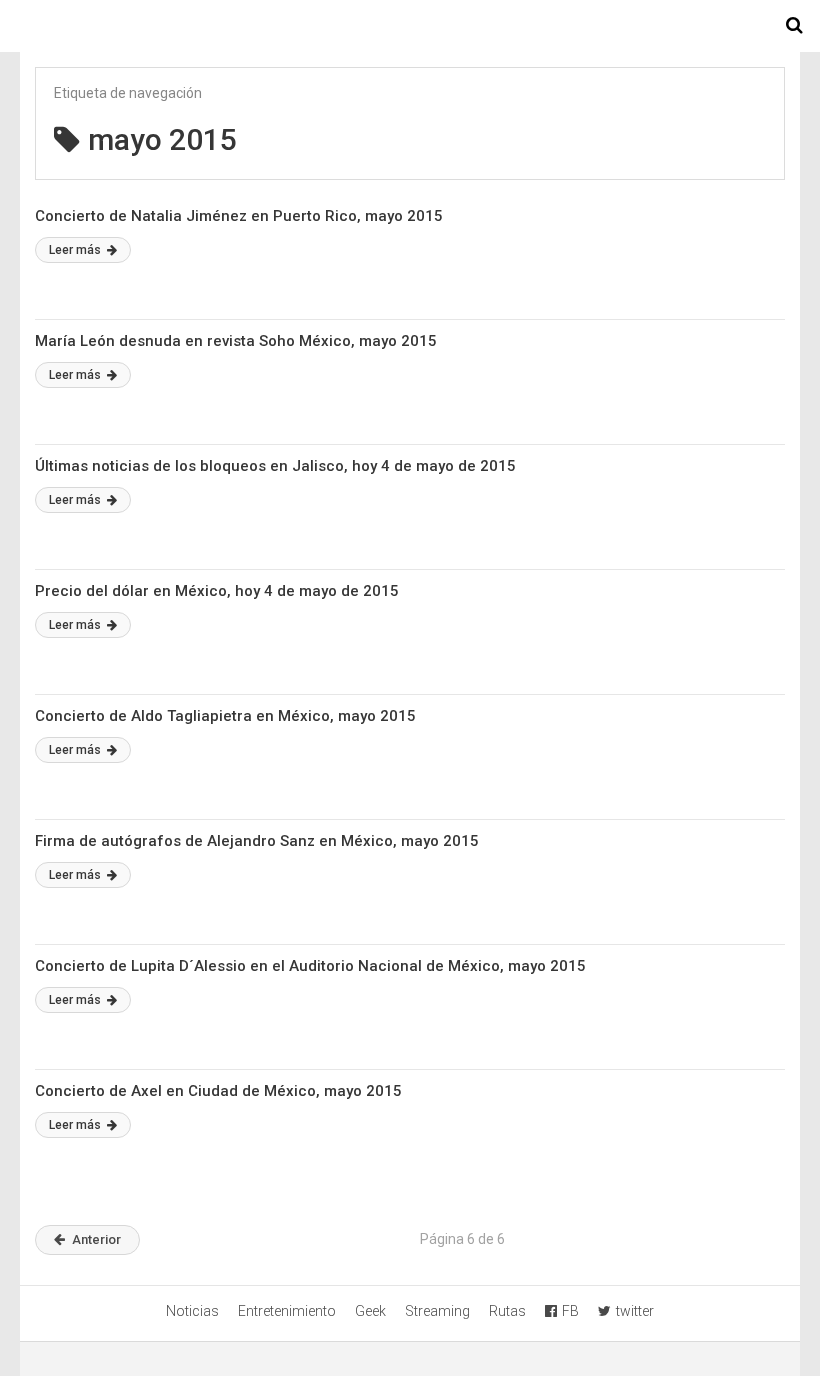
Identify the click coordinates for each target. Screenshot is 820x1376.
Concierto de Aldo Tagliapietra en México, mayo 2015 (225, 716)
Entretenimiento (287, 1311)
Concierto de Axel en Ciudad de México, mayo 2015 (218, 1091)
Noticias (192, 1311)
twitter (635, 1311)
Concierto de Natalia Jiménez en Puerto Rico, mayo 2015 (239, 216)
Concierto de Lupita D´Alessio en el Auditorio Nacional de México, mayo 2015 (310, 966)
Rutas (507, 1311)
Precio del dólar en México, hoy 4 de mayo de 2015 (217, 591)
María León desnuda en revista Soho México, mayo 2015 (236, 341)
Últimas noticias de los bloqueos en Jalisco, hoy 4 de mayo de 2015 (275, 466)
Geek (370, 1311)
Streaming (437, 1311)
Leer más (76, 250)
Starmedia (410, 26)
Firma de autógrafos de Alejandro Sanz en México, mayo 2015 (257, 841)
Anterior (96, 1239)
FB (570, 1311)
